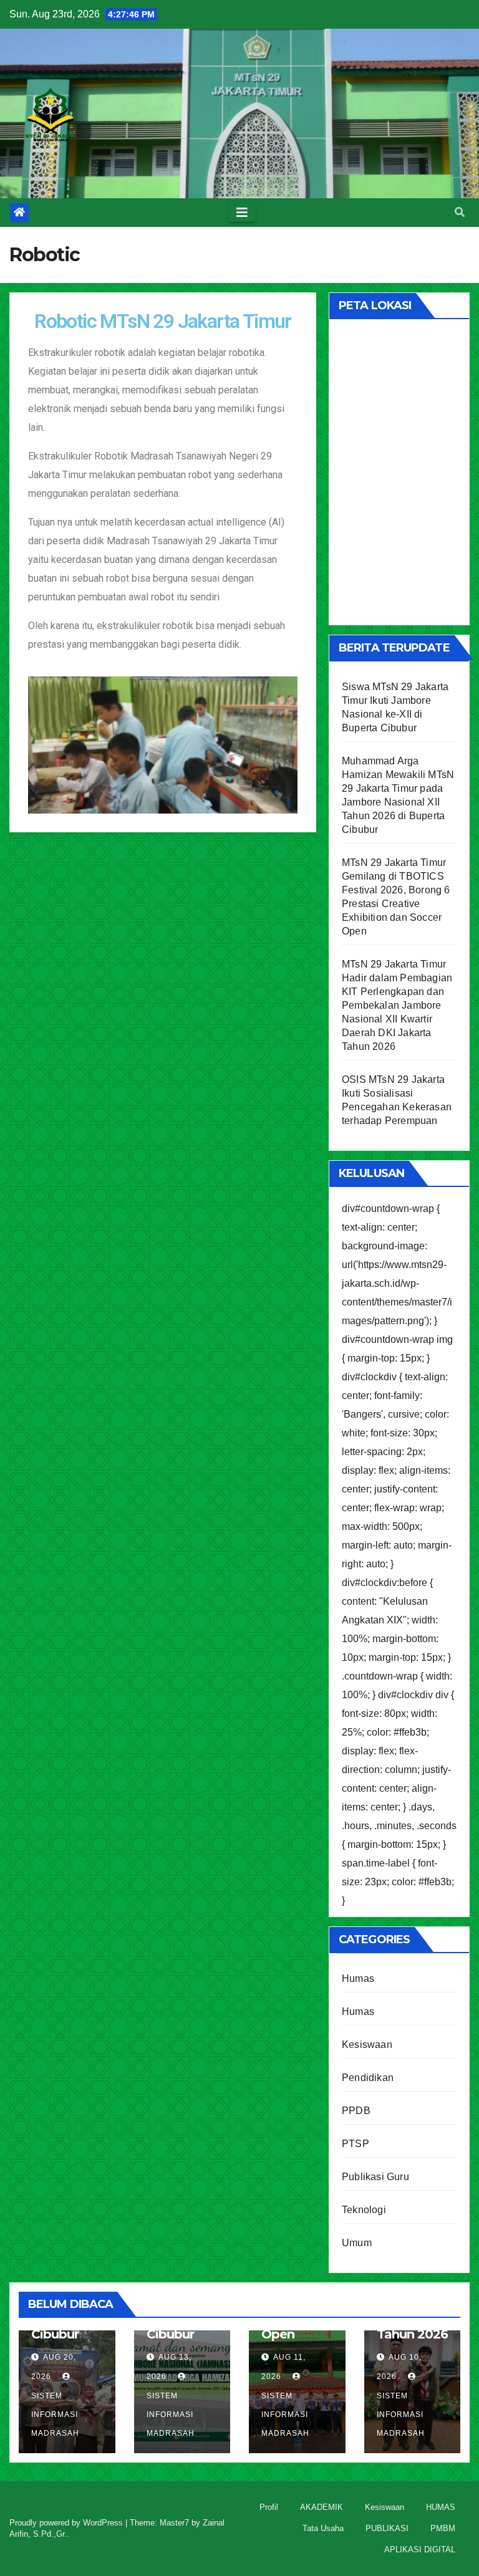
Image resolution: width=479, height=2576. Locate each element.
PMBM (443, 2528)
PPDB (356, 2111)
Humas (358, 1978)
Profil (269, 2507)
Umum (357, 2243)
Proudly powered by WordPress (67, 2523)
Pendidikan (368, 2078)
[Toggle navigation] (242, 213)
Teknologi (364, 2210)
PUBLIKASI (387, 2528)
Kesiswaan (367, 2045)
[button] (460, 212)
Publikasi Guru (375, 2177)
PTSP (356, 2144)
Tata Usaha (323, 2528)
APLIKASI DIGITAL (420, 2550)
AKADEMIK (322, 2507)
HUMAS (441, 2507)
